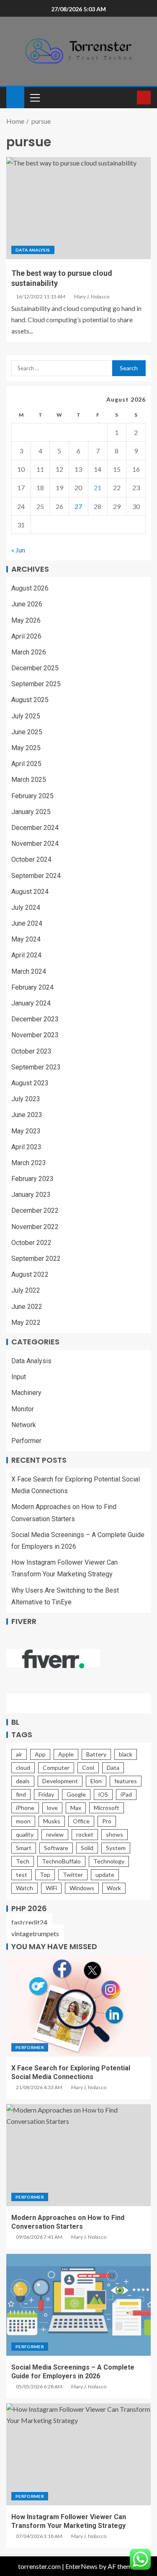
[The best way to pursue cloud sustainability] (78, 208)
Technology (109, 1861)
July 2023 (26, 1099)
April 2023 (26, 1147)
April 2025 (26, 764)
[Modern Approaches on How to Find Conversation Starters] (78, 2155)
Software (56, 1848)
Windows (82, 1888)
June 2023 (27, 1115)
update (105, 1875)
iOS (103, 1794)
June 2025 (27, 732)
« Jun (18, 550)
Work (114, 1888)
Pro (107, 1821)
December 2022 (35, 1210)
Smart (24, 1848)
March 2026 (29, 652)
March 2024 (29, 971)
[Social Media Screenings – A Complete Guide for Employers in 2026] (78, 2305)
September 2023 (36, 1067)
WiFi (51, 1888)
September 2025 (36, 684)
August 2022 (30, 1274)
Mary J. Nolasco (92, 297)
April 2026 (26, 636)
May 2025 (26, 748)
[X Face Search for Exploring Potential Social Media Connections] (78, 2006)
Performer (26, 1441)
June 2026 (27, 604)
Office (81, 1821)
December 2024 (35, 828)
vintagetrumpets (35, 1933)
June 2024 (27, 923)
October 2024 (31, 859)
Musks (52, 1821)
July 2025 (26, 716)
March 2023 (29, 1163)
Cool (88, 1768)
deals (23, 1781)
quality (25, 1834)
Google (76, 1794)
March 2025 (29, 780)
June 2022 (27, 1307)
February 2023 (32, 1179)
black (126, 1754)
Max (76, 1808)
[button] (34, 97)
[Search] (130, 98)
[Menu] (34, 97)
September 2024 (36, 876)
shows (115, 1834)
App (40, 1754)
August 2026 (30, 588)
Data (113, 1768)
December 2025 (35, 668)
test (22, 1875)
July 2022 (26, 1290)
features (126, 1781)
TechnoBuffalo (61, 1861)
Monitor (23, 1409)
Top (45, 1875)
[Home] (15, 97)
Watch (24, 1888)
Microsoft (107, 1808)
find (21, 1794)
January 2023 (31, 1195)
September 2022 (36, 1259)
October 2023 (31, 1051)
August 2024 (30, 892)
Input (19, 1377)
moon (23, 1821)
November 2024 (35, 844)
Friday (46, 1794)
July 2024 (26, 907)
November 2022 (35, 1227)
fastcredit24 (29, 1922)
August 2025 (30, 700)
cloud (23, 1768)
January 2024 (31, 1003)
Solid (87, 1848)
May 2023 (26, 1131)
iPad (126, 1794)
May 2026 (26, 620)
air (19, 1754)
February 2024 (32, 987)
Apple (66, 1754)
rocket (85, 1834)
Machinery (26, 1393)
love (52, 1808)
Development (60, 1781)
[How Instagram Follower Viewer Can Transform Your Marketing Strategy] (78, 2454)
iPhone (25, 1808)
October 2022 (31, 1243)
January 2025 (31, 812)
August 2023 (30, 1083)
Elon (96, 1781)
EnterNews (81, 2566)
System (116, 1848)
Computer (56, 1768)
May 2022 (26, 1322)
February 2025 (32, 796)
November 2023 (35, 1035)
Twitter (73, 1875)
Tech (23, 1861)
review (55, 1834)
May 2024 (26, 939)
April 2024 (26, 955)
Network (24, 1425)
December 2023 (35, 1019)
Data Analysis (33, 250)
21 (98, 487)
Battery (96, 1754)
